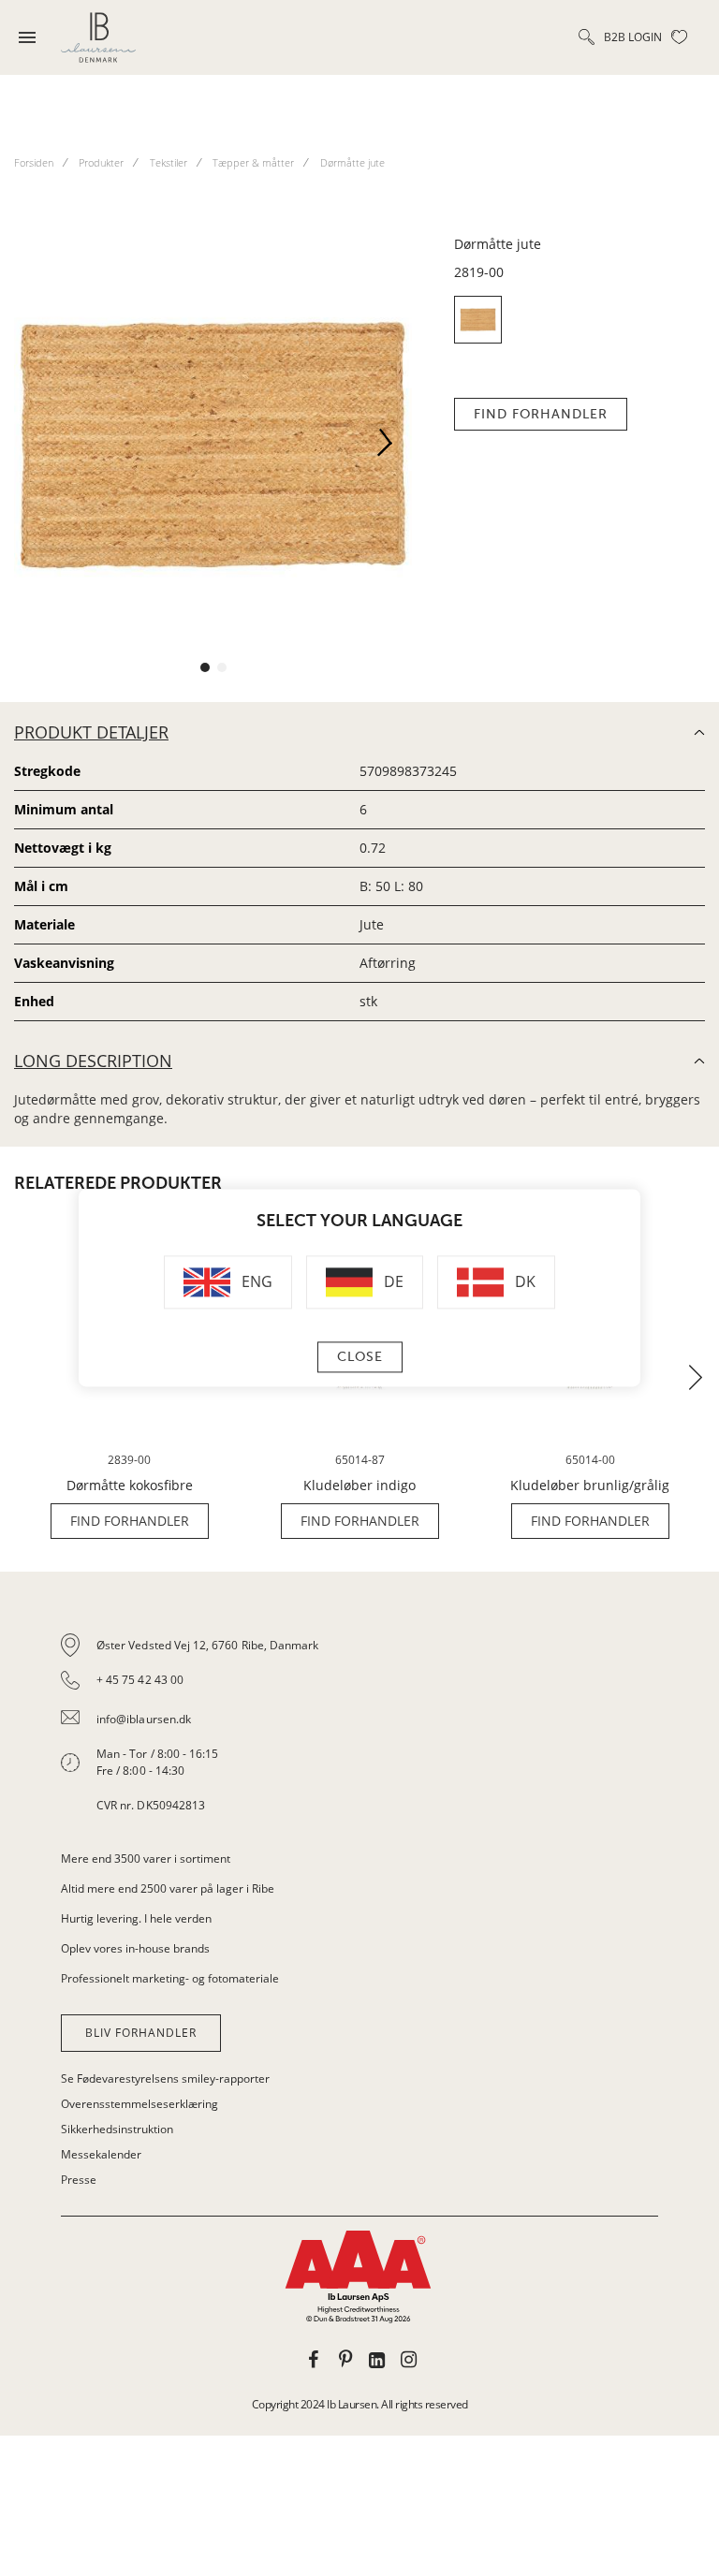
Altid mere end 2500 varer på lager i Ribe (168, 1888)
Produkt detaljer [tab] (91, 732)
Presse (79, 2180)
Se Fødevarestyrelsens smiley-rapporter (165, 2078)
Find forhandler (541, 414)
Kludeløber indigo (359, 1486)
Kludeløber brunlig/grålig (590, 1486)
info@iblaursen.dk (144, 1719)
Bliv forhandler (141, 2033)
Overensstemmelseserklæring (139, 2104)
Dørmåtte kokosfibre (130, 1486)
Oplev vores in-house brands (135, 1948)
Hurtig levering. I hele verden (136, 1918)
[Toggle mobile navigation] (27, 37)
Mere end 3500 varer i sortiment (146, 1859)
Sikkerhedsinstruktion (117, 2129)
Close (360, 1358)
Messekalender (101, 2154)
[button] (392, 448)
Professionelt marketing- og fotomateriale (170, 1978)
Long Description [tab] (93, 1061)
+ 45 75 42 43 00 (140, 1680)
